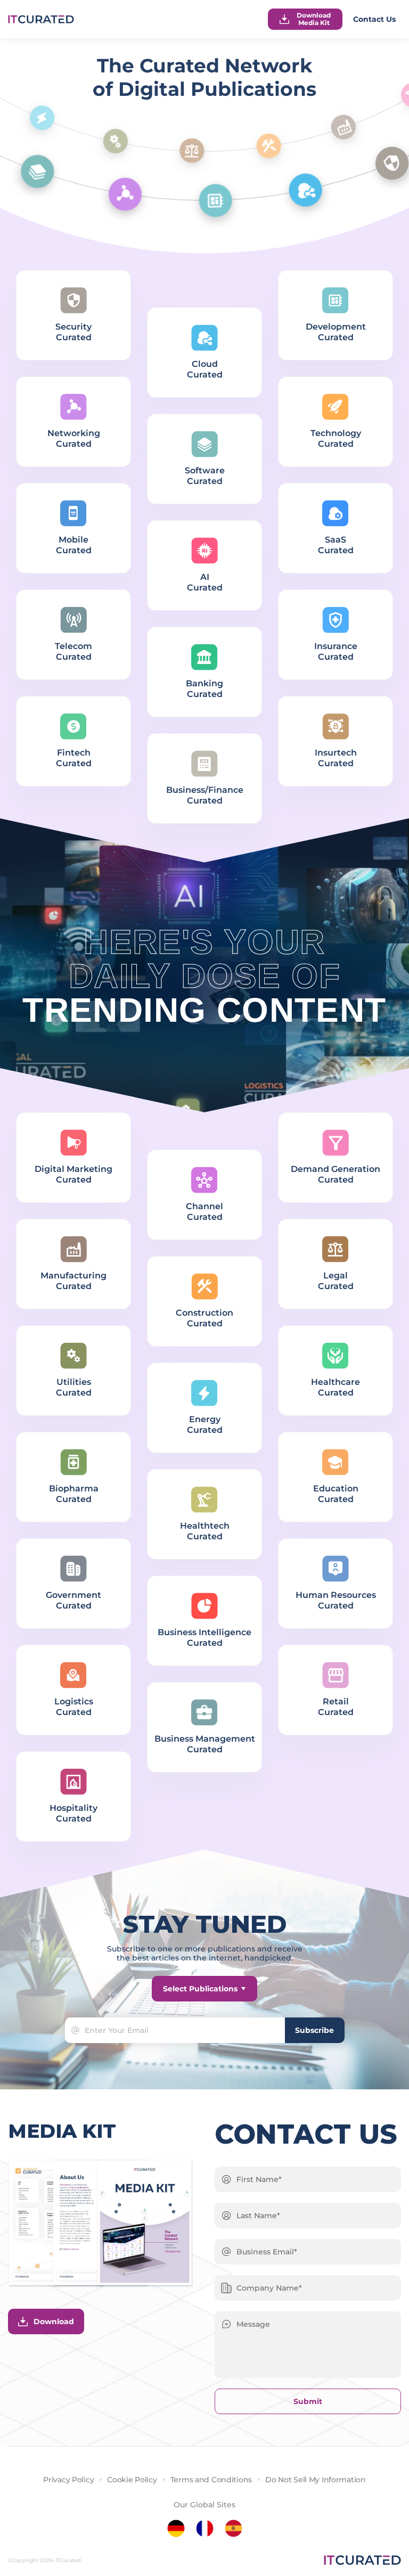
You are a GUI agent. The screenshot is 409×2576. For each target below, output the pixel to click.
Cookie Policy (132, 2480)
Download (54, 2321)
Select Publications (200, 1989)
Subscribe (314, 2030)
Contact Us (374, 19)
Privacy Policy (68, 2480)
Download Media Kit (314, 19)
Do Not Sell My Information (316, 2480)
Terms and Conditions (211, 2480)
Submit (308, 2401)
